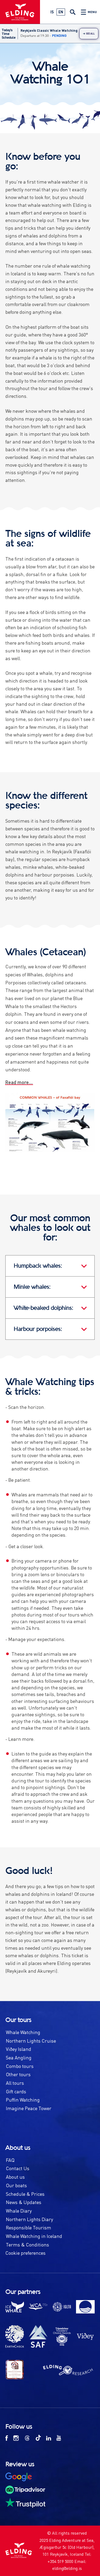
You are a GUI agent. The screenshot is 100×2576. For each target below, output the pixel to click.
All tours (15, 2083)
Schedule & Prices (25, 2194)
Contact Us (18, 2168)
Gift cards (16, 2091)
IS (52, 12)
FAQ (10, 2160)
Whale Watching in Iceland (34, 2236)
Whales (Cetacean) (46, 952)
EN (61, 12)
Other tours (18, 2074)
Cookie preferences (25, 2253)
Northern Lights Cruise (31, 2041)
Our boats (16, 2185)
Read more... (19, 1082)
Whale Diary (19, 2211)
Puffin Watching (23, 2100)
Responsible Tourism (29, 2227)
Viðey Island (19, 2049)
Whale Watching (23, 2032)
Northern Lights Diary (29, 2219)
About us (15, 2177)
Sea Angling (19, 2057)
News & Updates (24, 2202)
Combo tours (20, 2066)
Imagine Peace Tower (29, 2108)
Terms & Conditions (27, 2244)
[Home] (20, 14)
